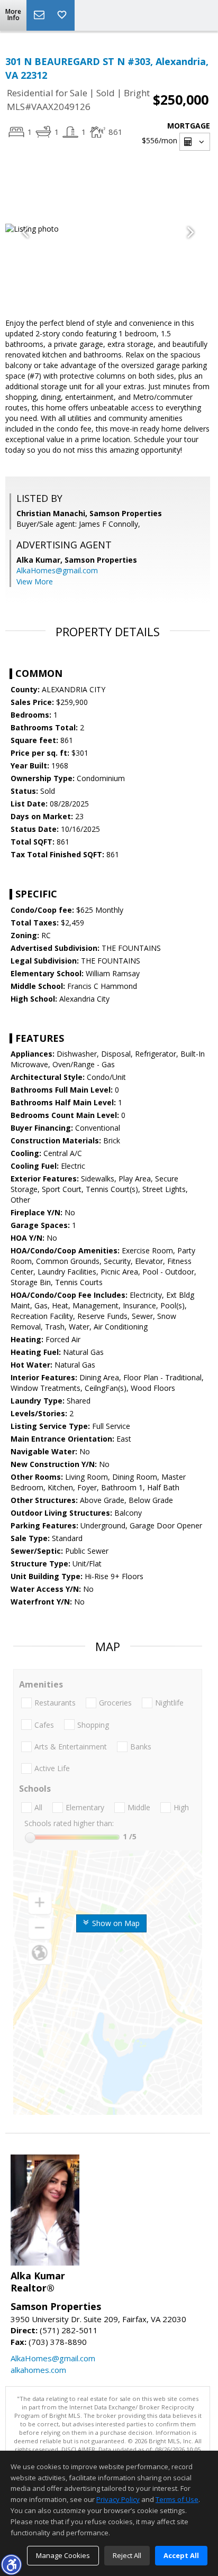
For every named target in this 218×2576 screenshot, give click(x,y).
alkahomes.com (38, 2370)
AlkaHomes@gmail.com (57, 570)
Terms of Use (177, 2499)
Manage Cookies (63, 2555)
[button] (11, 2564)
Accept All (181, 2555)
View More (35, 581)
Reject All (127, 2555)
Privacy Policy (118, 2499)
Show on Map (115, 1923)
